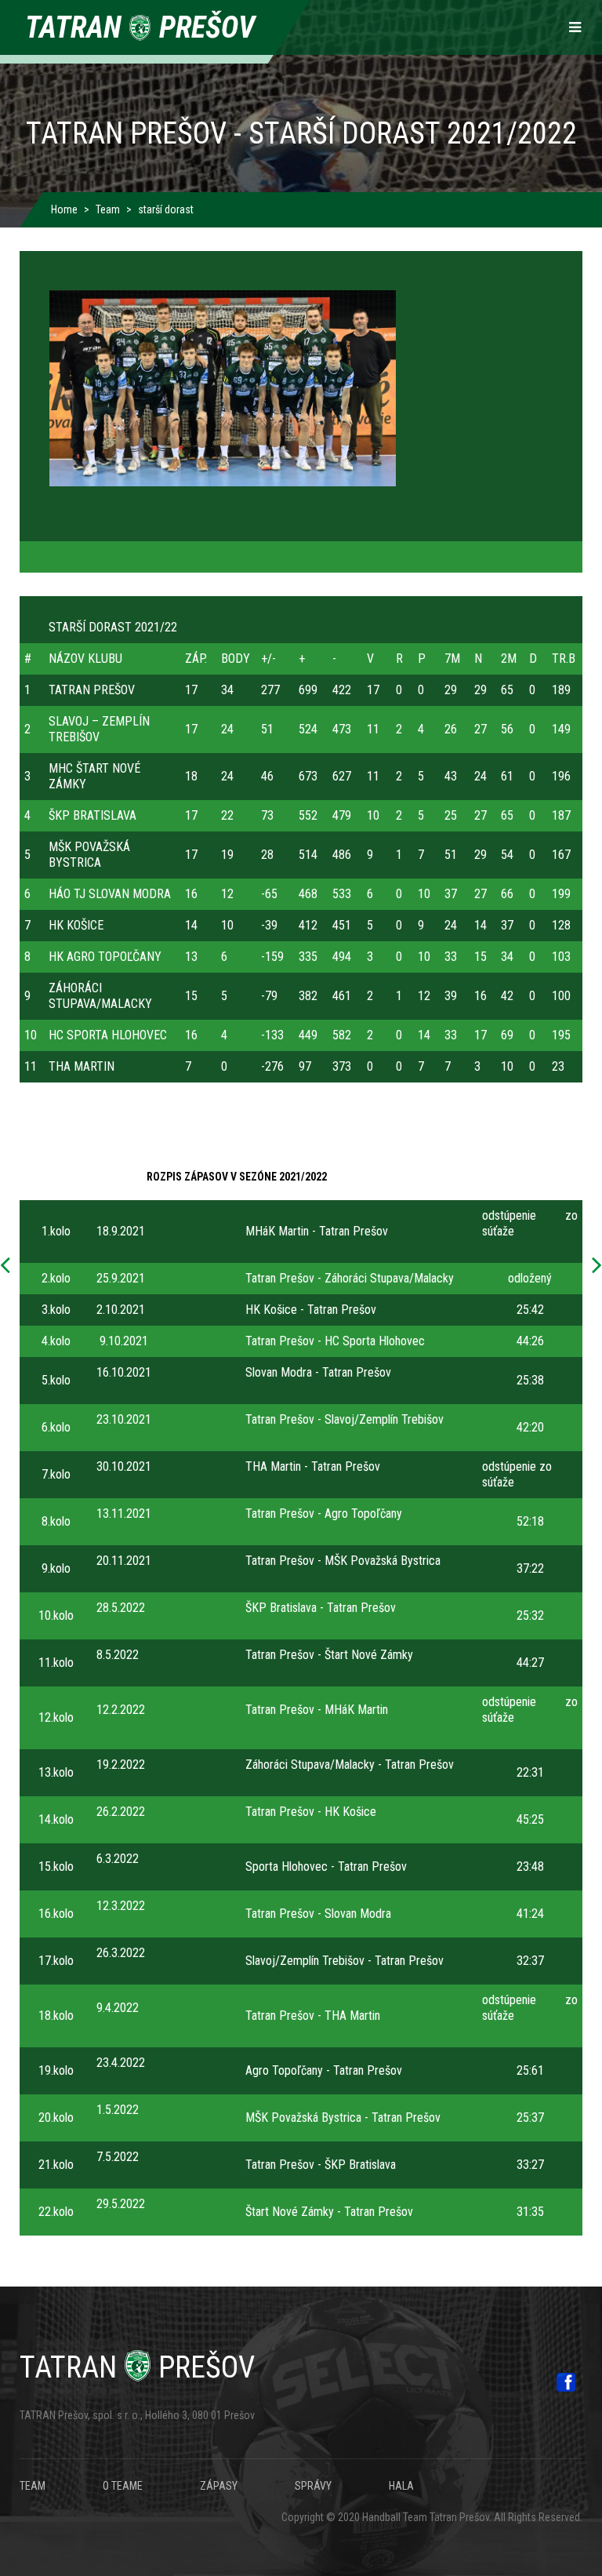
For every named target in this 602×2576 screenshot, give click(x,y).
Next (593, 1266)
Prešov (137, 2367)
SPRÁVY (313, 2486)
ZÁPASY (219, 2486)
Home (64, 209)
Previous (9, 1266)
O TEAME (123, 2486)
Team (108, 209)
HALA (401, 2486)
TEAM (33, 2486)
